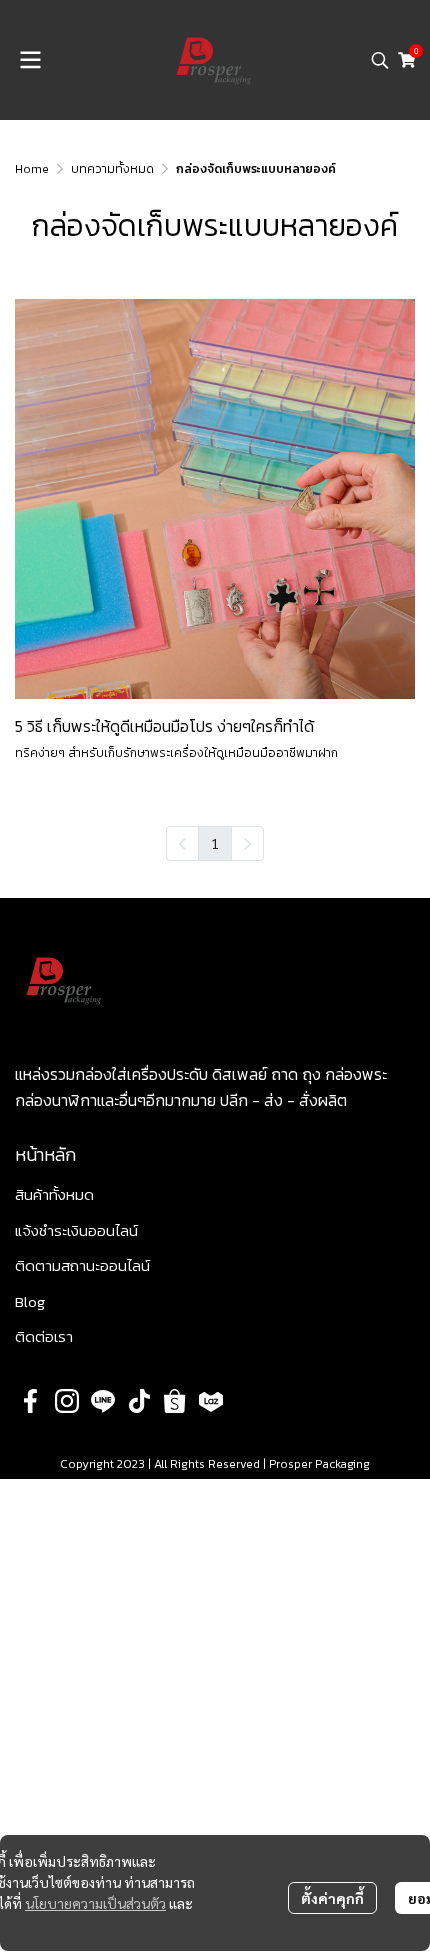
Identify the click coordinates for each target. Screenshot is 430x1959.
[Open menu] (30, 60)
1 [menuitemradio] (215, 843)
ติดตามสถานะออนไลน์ (82, 1265)
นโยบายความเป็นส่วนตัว (95, 1903)
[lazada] (211, 1401)
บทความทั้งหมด (112, 169)
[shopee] (175, 1401)
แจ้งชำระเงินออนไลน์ (76, 1230)
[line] (103, 1401)
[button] (380, 60)
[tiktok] (139, 1401)
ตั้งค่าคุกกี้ (332, 1898)
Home (32, 169)
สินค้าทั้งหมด (54, 1194)
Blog (30, 1301)
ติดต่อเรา (44, 1336)
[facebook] (31, 1401)
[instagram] (67, 1401)
